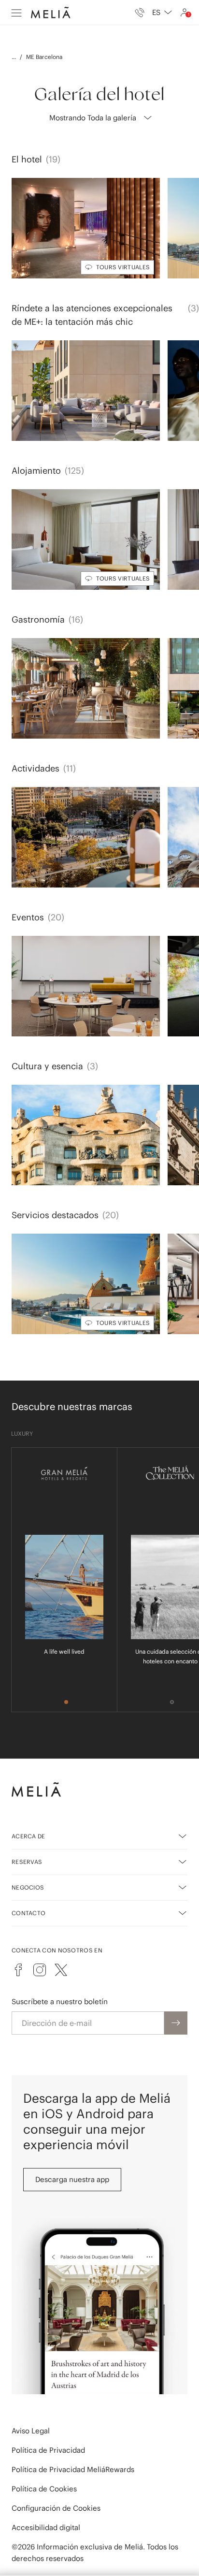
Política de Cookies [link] (44, 2489)
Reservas (27, 1862)
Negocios (28, 1887)
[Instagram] (40, 1970)
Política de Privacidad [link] (48, 2450)
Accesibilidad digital (46, 2527)
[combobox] (162, 13)
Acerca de (28, 1836)
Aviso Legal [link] (31, 2431)
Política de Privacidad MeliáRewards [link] (73, 2469)
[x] (61, 1970)
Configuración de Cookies (56, 2508)
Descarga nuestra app (72, 2179)
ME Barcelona (44, 57)
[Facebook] (18, 1970)
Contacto (28, 1913)
